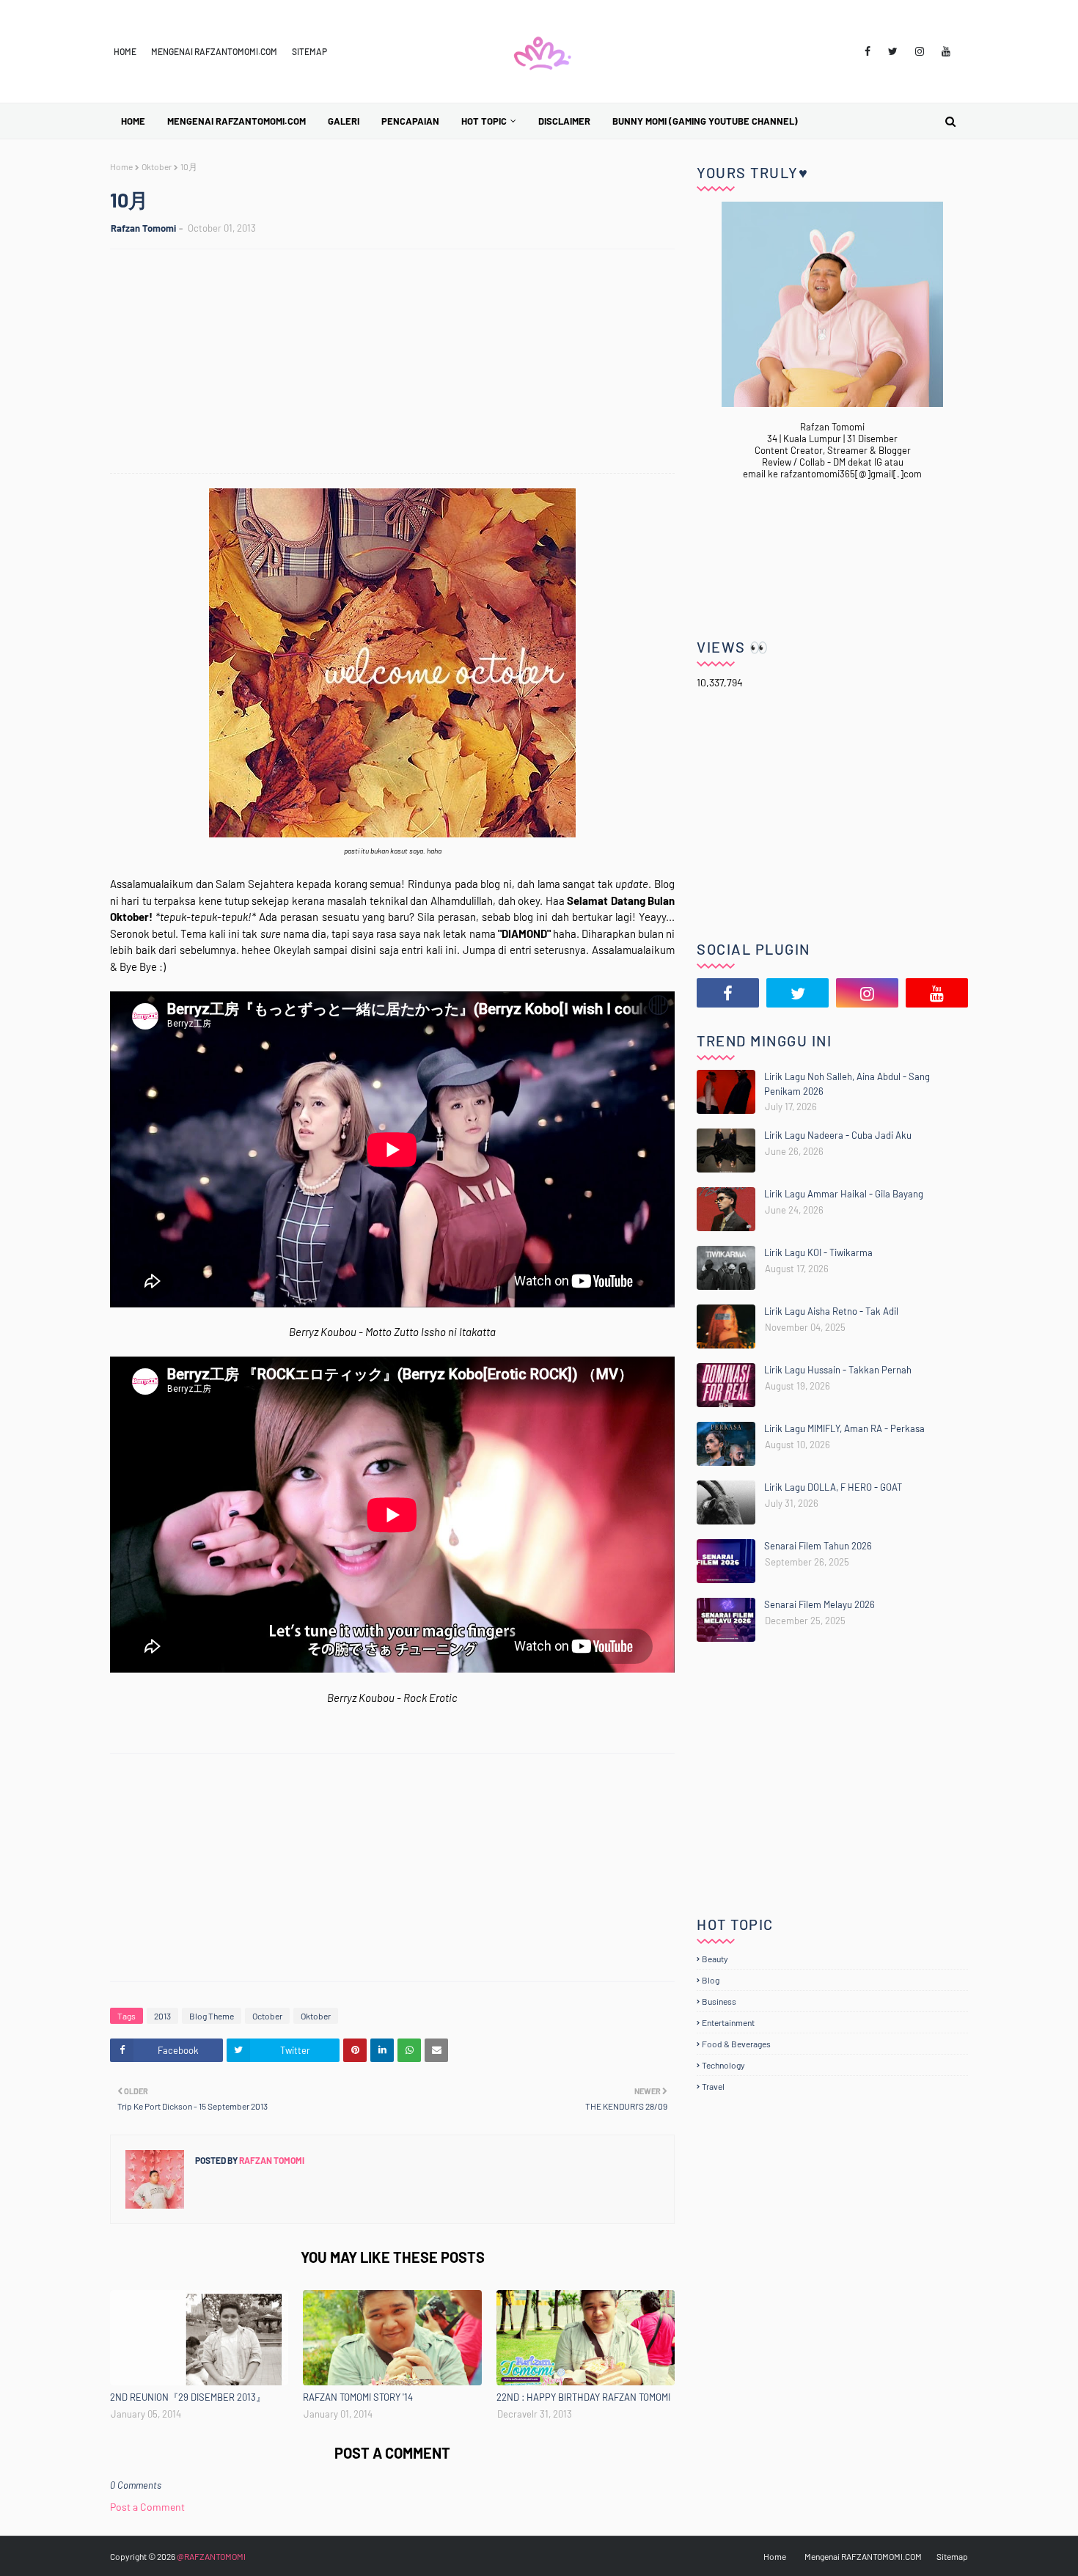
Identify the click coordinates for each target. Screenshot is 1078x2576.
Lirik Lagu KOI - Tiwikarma (818, 1252)
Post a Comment (147, 2507)
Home (125, 51)
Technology (723, 2065)
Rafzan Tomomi (143, 228)
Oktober (157, 166)
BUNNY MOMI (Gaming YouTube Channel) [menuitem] (705, 121)
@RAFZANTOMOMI (211, 2556)
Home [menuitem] (133, 121)
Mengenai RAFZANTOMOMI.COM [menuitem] (236, 121)
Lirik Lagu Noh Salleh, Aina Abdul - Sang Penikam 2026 (847, 1084)
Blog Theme (212, 2016)
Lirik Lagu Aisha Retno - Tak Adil (831, 1311)
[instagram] (920, 51)
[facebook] (868, 51)
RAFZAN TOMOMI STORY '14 (358, 2397)
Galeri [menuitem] (344, 121)
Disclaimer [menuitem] (564, 121)
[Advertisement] (400, 363)
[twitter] (893, 51)
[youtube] (946, 51)
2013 (162, 2016)
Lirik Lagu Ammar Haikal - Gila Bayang (844, 1194)
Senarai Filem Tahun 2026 (818, 1546)
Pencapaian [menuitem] (410, 121)
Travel (713, 2086)
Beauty (715, 1959)
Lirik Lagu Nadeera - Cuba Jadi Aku (838, 1135)
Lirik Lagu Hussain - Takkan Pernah (838, 1370)
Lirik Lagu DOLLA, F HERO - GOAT (833, 1487)
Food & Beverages (736, 2044)
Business (719, 2001)
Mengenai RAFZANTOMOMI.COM (214, 51)
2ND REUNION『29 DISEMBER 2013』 (188, 2397)
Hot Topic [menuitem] (484, 121)
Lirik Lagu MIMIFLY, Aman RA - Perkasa (844, 1428)
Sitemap (309, 51)
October (267, 2016)
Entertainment (728, 2022)
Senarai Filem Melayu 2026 (819, 1604)
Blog (711, 1980)
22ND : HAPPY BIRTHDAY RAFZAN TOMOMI (583, 2397)
